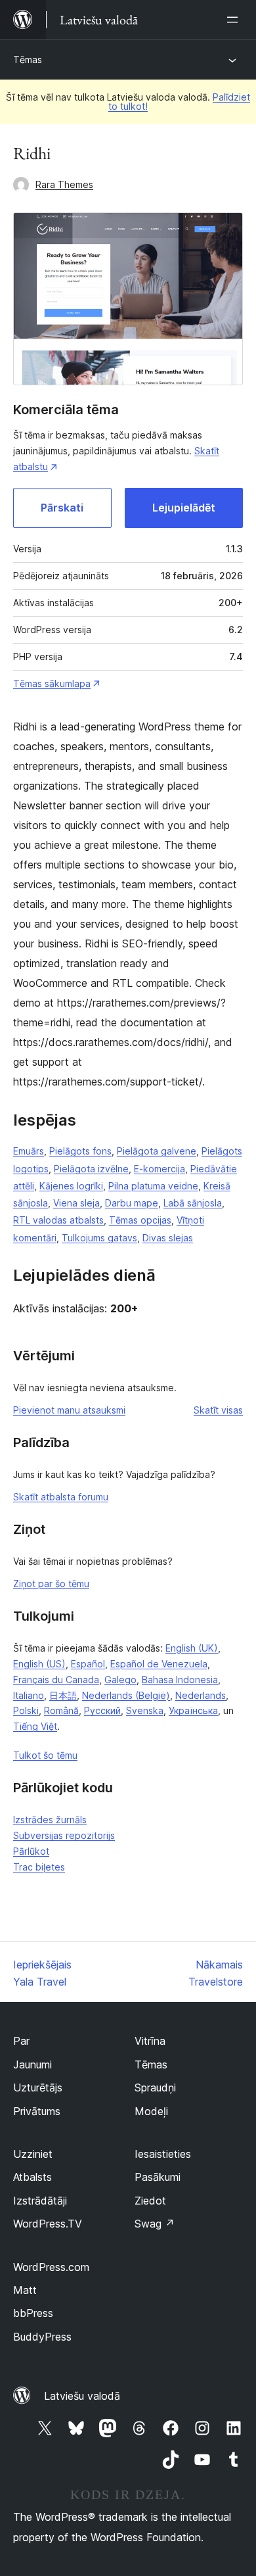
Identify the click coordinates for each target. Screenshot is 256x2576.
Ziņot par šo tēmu (51, 1584)
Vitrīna (150, 2041)
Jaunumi (32, 2064)
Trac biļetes (39, 1867)
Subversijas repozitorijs (64, 1835)
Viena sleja (76, 1203)
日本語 (63, 1695)
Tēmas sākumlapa (52, 683)
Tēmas (28, 60)
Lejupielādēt (184, 508)
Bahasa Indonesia (180, 1680)
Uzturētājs (38, 2087)
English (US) (39, 1664)
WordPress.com (51, 2267)
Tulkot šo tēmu (45, 1755)
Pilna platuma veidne (153, 1186)
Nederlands (201, 1695)
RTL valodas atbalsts (58, 1220)
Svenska (145, 1710)
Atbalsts (32, 2177)
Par (21, 2041)
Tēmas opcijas (140, 1220)
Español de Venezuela (159, 1664)
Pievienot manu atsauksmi (69, 1410)
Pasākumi (158, 2177)
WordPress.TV (48, 2224)
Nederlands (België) (126, 1695)
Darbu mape (132, 1203)
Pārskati (62, 508)
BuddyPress (42, 2337)
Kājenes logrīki (71, 1186)
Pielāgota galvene (157, 1151)
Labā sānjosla (193, 1203)
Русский (102, 1710)
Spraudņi (155, 2087)
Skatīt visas (218, 1410)
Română (61, 1710)
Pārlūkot (31, 1851)
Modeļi (151, 2111)
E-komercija (160, 1169)
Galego (120, 1680)
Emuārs (29, 1151)
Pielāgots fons (80, 1151)
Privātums (37, 2111)
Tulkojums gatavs (99, 1238)
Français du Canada (56, 1680)
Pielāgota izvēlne (91, 1169)
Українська (193, 1710)
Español (88, 1664)
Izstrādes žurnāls (50, 1820)
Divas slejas (168, 1238)
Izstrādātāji (40, 2201)
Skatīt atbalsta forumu (61, 1497)
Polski (26, 1710)
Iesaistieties (163, 2154)
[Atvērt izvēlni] (235, 20)
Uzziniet (33, 2154)
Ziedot (150, 2201)
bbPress (33, 2313)
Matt (25, 2290)
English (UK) (192, 1648)
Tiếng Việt (35, 1726)
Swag (155, 2224)
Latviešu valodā (82, 2396)
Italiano (29, 1695)
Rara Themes (64, 184)
